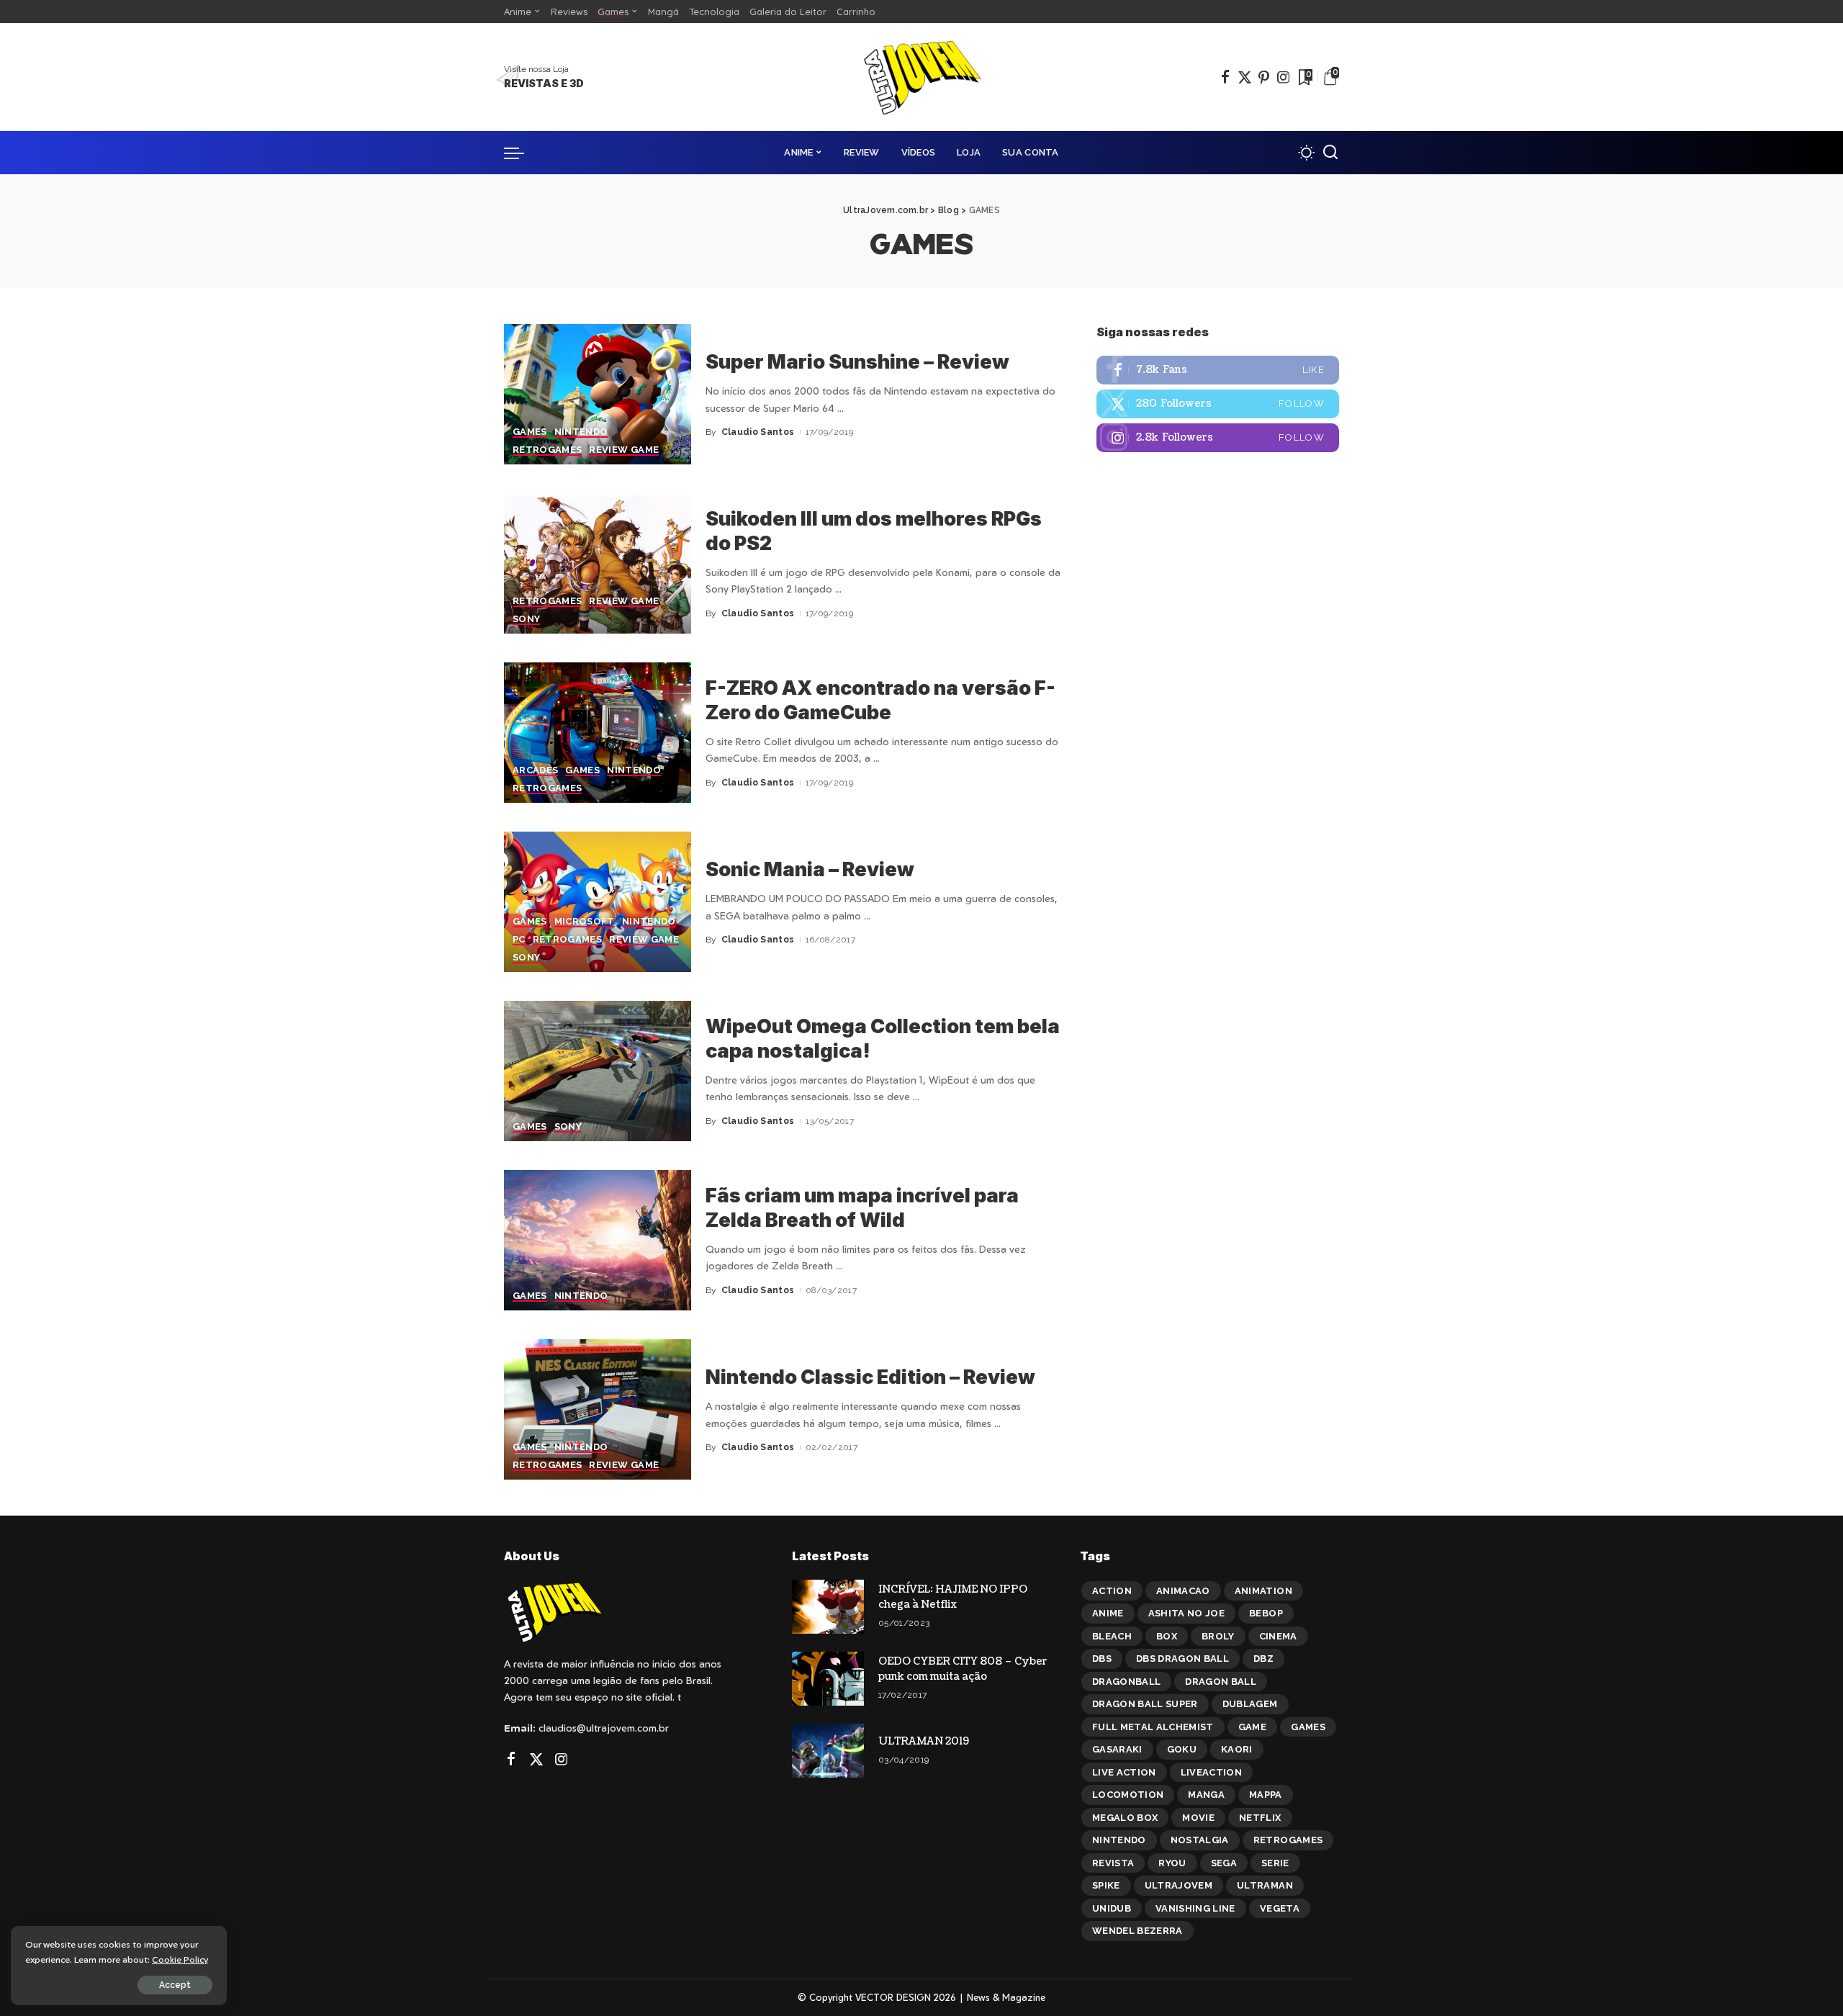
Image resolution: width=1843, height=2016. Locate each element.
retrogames (1288, 1840)
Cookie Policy (180, 1959)
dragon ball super (1145, 1704)
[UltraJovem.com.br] (921, 77)
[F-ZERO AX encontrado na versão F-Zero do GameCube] (598, 733)
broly (1218, 1636)
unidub (1112, 1908)
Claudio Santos (758, 432)
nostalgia (1200, 1840)
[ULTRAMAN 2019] (828, 1751)
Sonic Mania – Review (810, 869)
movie (1198, 1818)
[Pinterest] (1264, 77)
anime (1108, 1613)
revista (1113, 1863)
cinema (1278, 1636)
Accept (175, 1985)
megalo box (1125, 1818)
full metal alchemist (1153, 1727)
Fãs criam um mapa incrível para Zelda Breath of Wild (862, 1208)
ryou (1172, 1863)
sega (1224, 1863)
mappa (1266, 1795)
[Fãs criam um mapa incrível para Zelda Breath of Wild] (598, 1240)
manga (1206, 1795)
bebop (1266, 1613)
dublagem (1250, 1704)
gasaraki (1117, 1749)
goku (1182, 1749)
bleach (1112, 1636)
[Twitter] (1245, 77)
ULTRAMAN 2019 (924, 1741)
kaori (1237, 1749)
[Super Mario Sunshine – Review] (598, 394)
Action (1112, 1591)
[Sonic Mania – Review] (598, 902)
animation (1263, 1591)
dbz (1263, 1659)
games (1308, 1727)
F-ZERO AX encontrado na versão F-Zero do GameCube (880, 700)
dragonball (1126, 1682)
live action (1124, 1772)
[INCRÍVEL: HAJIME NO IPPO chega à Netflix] (828, 1607)
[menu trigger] (521, 153)
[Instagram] (1284, 77)
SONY (526, 619)
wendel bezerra (1137, 1931)
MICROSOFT (585, 922)
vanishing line (1195, 1908)
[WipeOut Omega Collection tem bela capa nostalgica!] (598, 1071)
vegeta (1280, 1908)
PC (519, 940)
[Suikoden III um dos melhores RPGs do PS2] (598, 563)
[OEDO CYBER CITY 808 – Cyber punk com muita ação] (828, 1679)
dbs (1102, 1659)
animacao (1183, 1591)
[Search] (1330, 153)
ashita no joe (1186, 1613)
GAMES (530, 432)
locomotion (1128, 1795)
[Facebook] (1225, 77)
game (1252, 1727)
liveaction (1211, 1772)
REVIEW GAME (624, 450)
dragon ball (1221, 1682)
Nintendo (1119, 1840)
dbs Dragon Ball (1182, 1659)
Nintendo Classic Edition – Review (870, 1377)
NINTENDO (581, 432)
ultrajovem (1179, 1885)
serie (1275, 1863)
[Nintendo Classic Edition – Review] (598, 1409)
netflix (1260, 1818)
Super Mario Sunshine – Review (857, 362)
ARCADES (535, 770)
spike (1106, 1885)
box (1167, 1636)
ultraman (1265, 1885)
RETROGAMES (547, 450)
